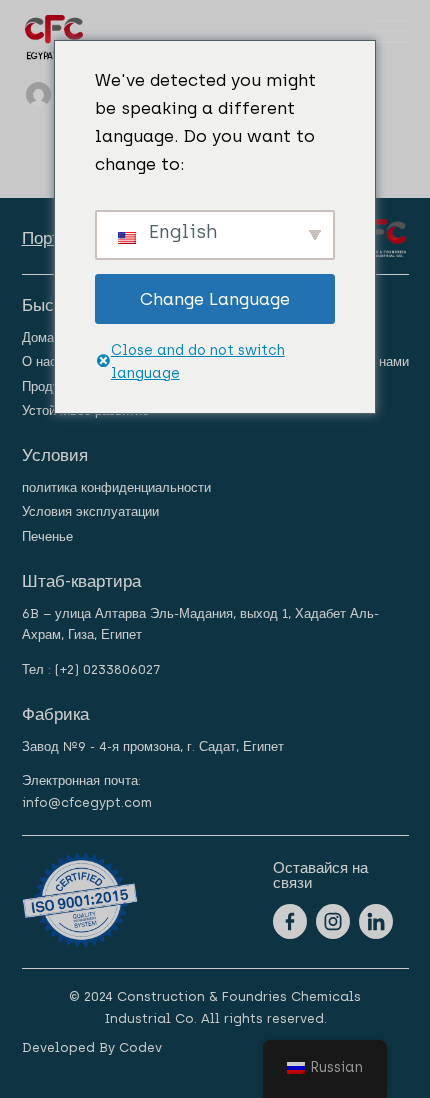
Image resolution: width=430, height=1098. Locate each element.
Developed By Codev (92, 1047)
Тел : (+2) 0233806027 (91, 669)
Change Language (215, 299)
